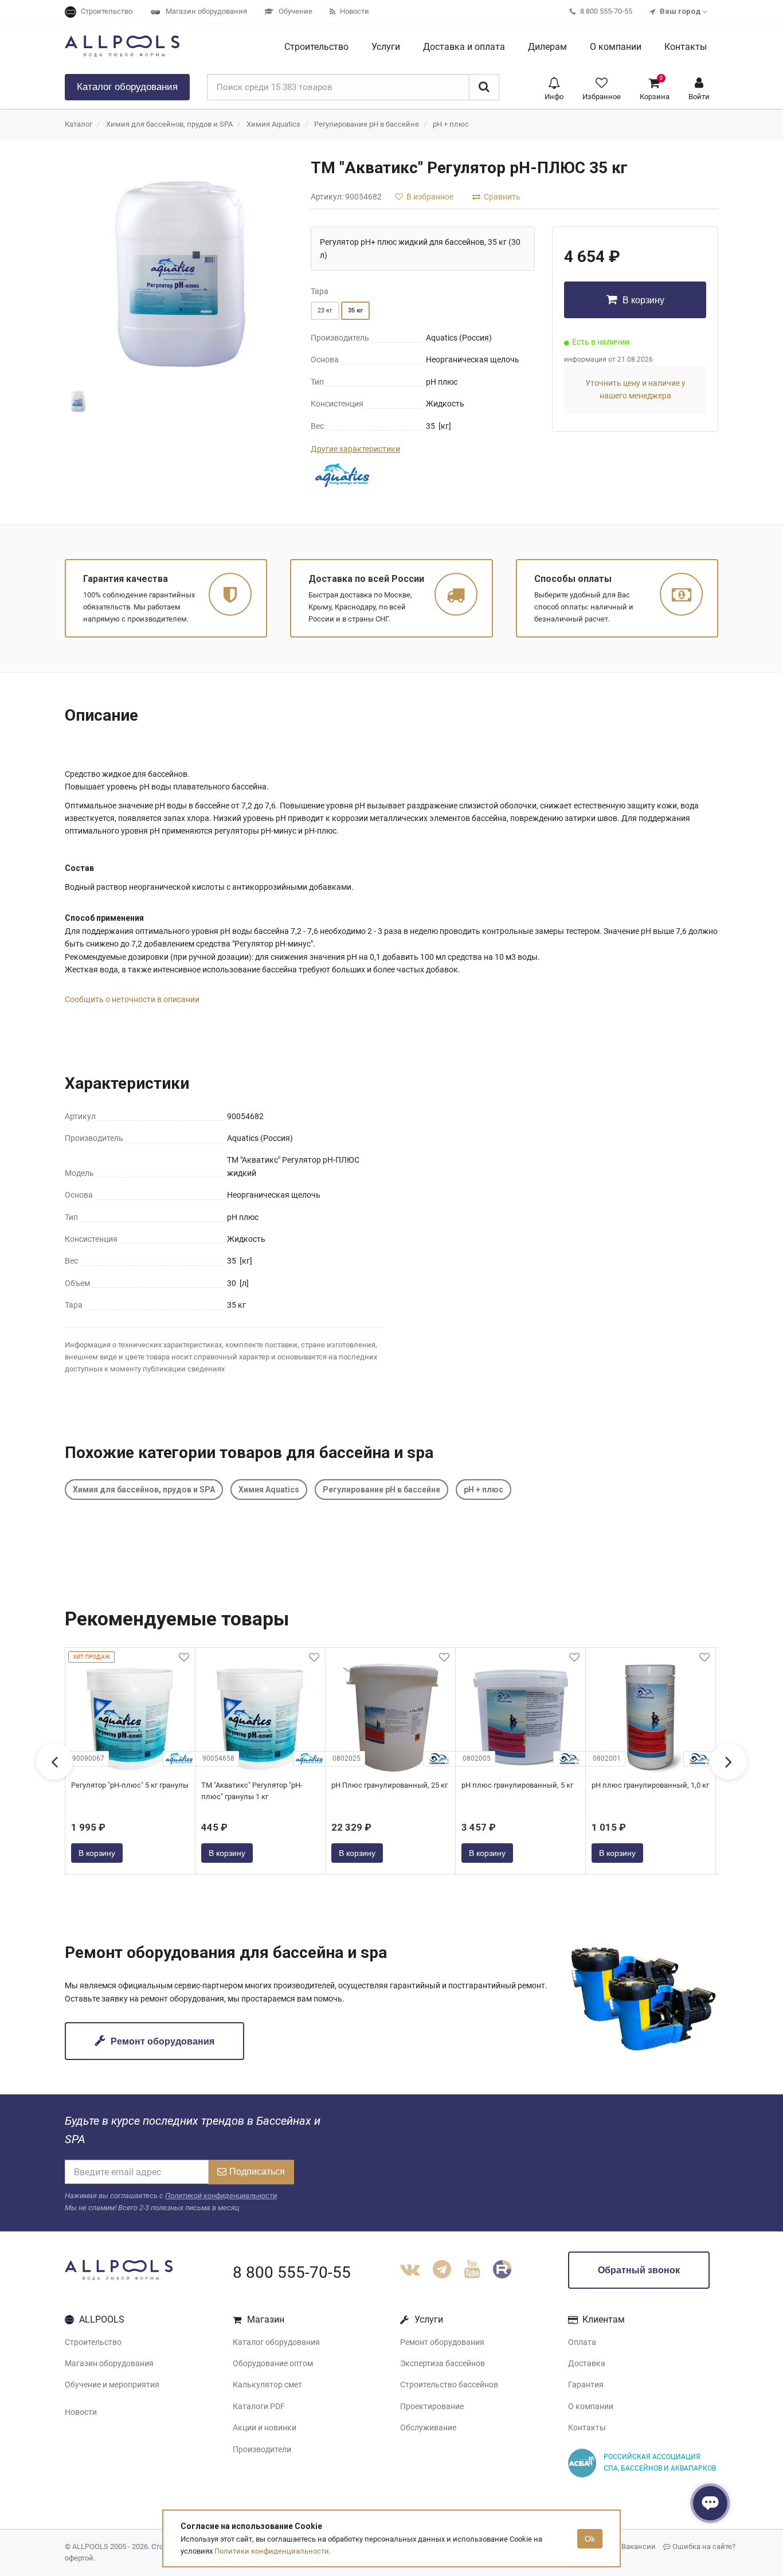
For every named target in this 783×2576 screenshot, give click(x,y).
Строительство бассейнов (449, 2385)
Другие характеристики (355, 449)
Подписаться (257, 2172)
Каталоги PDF (259, 2406)
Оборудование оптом (273, 2363)
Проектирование (432, 2406)
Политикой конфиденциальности (221, 2196)
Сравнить (501, 197)
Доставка (587, 2363)
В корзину (642, 300)
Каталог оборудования (276, 2342)
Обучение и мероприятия (112, 2385)
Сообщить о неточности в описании (132, 999)
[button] (554, 87)
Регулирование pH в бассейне (367, 124)
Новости (81, 2412)
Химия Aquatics (273, 124)
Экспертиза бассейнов (443, 2363)
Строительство (93, 2342)
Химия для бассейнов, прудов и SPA (169, 124)
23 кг (325, 310)
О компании (591, 2406)
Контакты (587, 2428)
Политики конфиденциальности (272, 2551)
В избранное (429, 197)
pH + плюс (451, 124)
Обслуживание (428, 2428)
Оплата (582, 2342)
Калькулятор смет (267, 2385)
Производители (262, 2449)
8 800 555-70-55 (292, 2272)
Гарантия (586, 2385)
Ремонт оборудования (161, 2041)
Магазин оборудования (109, 2363)
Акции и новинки (265, 2428)
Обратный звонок (639, 2270)
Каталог (127, 87)
